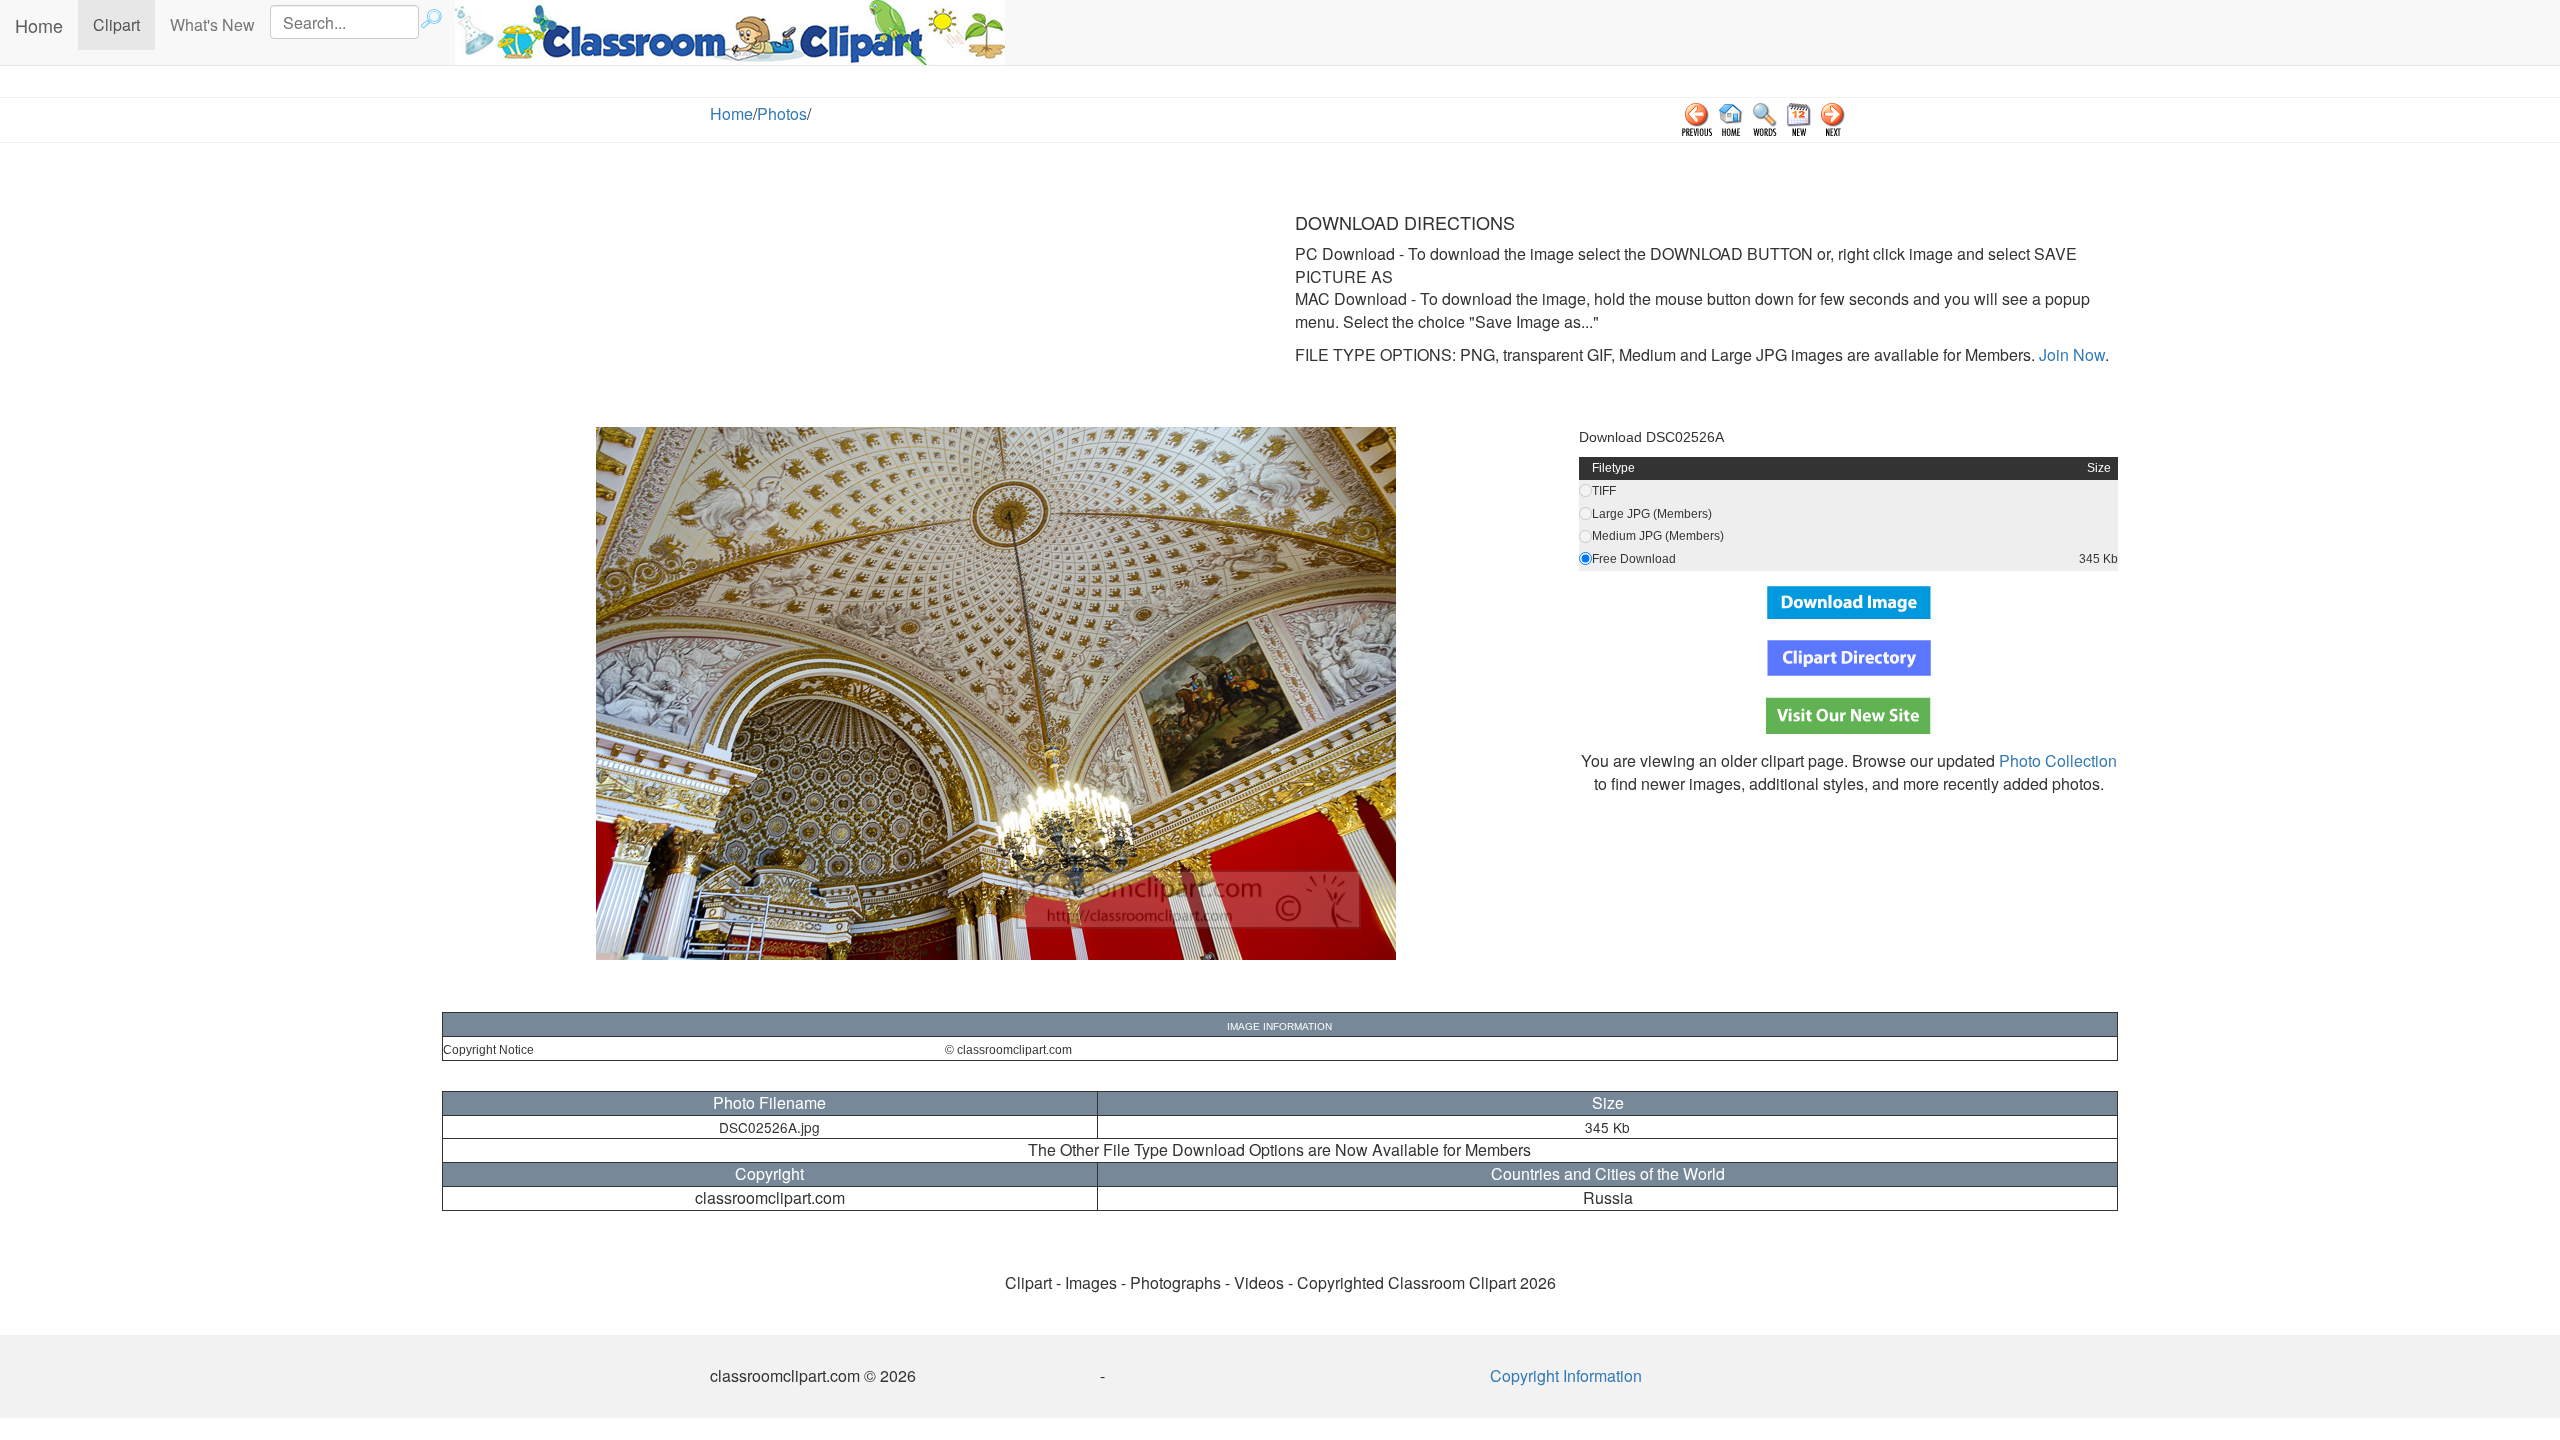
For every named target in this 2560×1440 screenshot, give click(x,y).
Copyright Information (1566, 1375)
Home (39, 25)
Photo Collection (2058, 760)
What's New (212, 24)
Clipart (124, 24)
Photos (782, 113)
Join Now (2070, 354)
